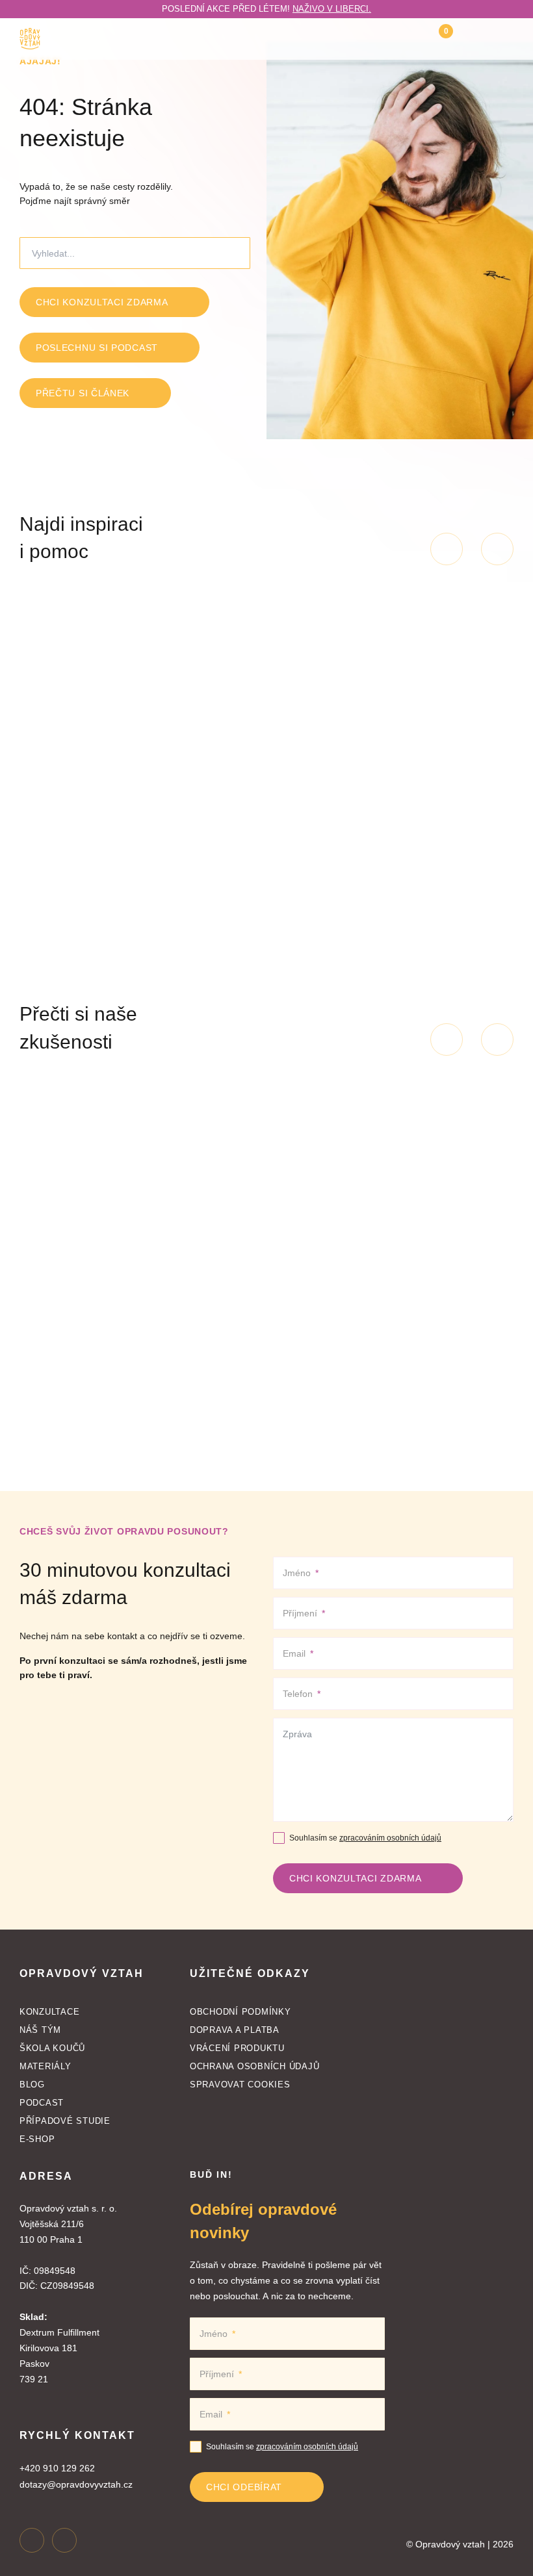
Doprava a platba (235, 2030)
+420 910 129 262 (57, 2468)
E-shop (37, 2139)
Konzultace (49, 2012)
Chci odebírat (244, 2487)
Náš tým (40, 2030)
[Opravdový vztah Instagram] (32, 2540)
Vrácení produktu (237, 2048)
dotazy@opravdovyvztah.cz (76, 2484)
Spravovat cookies (240, 2085)
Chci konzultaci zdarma (102, 302)
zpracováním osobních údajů (390, 1838)
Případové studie (65, 2121)
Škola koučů (52, 2048)
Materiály (45, 2066)
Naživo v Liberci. (332, 9)
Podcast (42, 2103)
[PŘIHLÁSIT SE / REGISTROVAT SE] (472, 39)
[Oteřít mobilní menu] (506, 39)
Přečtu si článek (83, 393)
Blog (32, 2085)
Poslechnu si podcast (97, 348)
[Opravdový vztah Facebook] (64, 2540)
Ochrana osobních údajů (254, 2066)
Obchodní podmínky (240, 2012)
